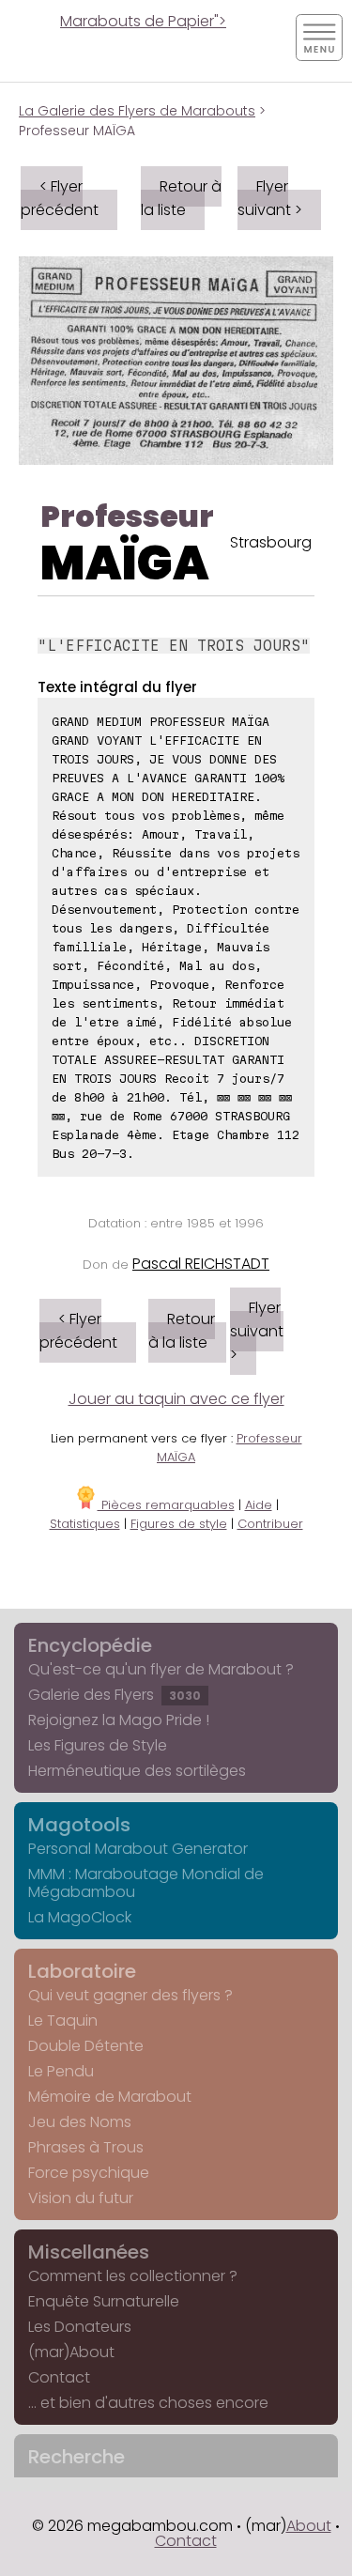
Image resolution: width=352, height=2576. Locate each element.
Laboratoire (82, 1971)
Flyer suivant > (270, 198)
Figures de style (179, 1524)
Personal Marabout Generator (138, 1849)
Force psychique (89, 2173)
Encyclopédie (90, 1645)
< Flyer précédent (60, 198)
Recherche (77, 2457)
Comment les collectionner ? (133, 2276)
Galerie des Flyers (115, 1695)
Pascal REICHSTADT (201, 1264)
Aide (259, 1505)
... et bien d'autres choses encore (148, 2403)
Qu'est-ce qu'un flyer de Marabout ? (161, 1669)
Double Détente (86, 2046)
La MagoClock (80, 1917)
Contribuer (270, 1524)
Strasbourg (271, 542)
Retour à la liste (181, 198)
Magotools (79, 1825)
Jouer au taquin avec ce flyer (176, 1399)
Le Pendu (61, 2071)
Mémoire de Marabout (110, 2097)
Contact (59, 2377)
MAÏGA (125, 563)
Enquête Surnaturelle (104, 2301)
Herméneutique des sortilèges (137, 1771)
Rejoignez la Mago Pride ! (119, 1720)
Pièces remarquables (166, 1505)
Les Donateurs (80, 2327)
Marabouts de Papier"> (143, 21)
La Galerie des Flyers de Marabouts (137, 111)
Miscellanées (89, 2252)
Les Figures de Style (98, 1745)
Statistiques (85, 1524)
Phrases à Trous (86, 2147)
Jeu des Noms (80, 2122)
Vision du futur (81, 2198)
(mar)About (71, 2352)
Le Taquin (63, 2021)
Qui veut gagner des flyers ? (130, 1995)
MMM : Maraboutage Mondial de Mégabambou (146, 1883)
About (309, 2526)
